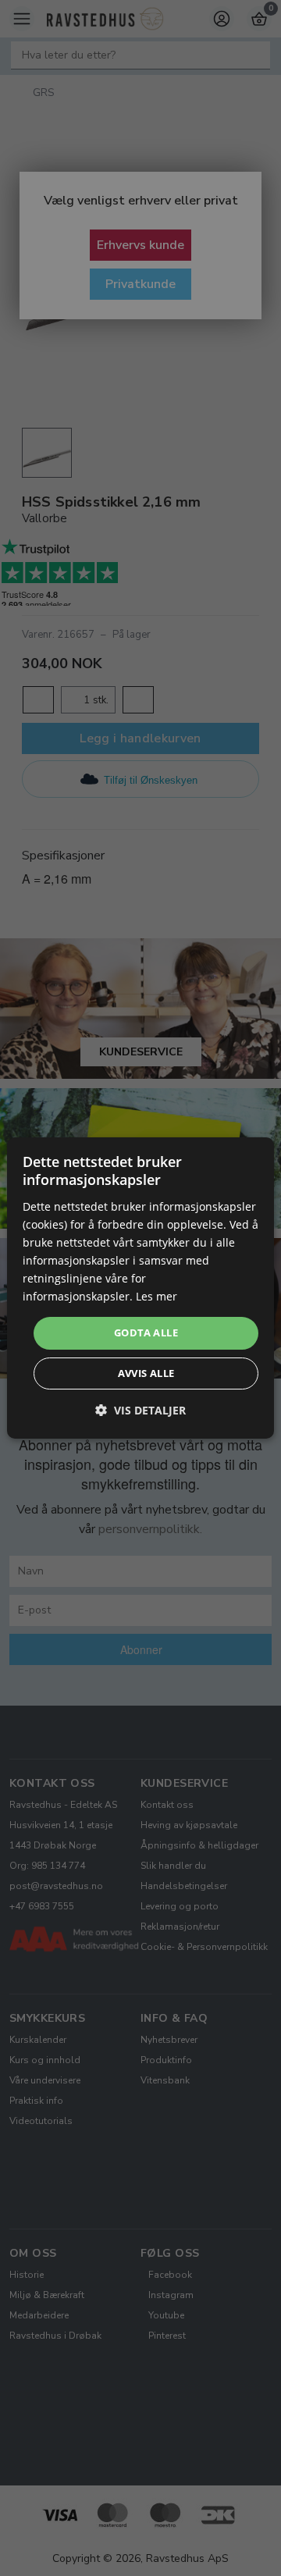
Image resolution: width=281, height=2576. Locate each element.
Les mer (157, 1296)
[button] (140, 1410)
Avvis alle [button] (146, 1373)
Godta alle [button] (146, 1332)
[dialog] (140, 1288)
